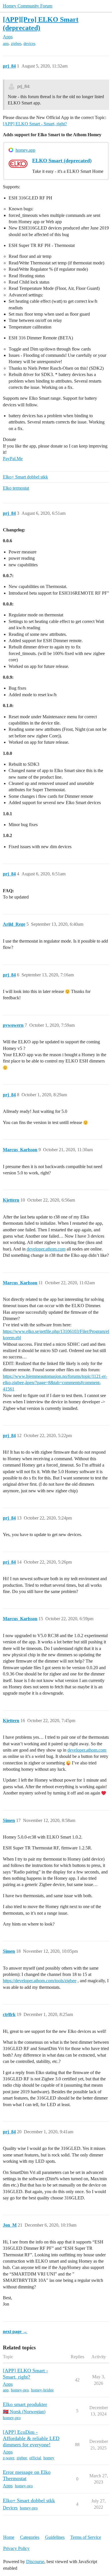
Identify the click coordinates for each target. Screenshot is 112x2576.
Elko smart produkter (25, 2404)
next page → (15, 2331)
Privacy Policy (16, 2548)
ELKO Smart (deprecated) (62, 161)
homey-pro (20, 2390)
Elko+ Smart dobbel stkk (25, 477)
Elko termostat (16, 488)
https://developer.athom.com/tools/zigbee (40, 1981)
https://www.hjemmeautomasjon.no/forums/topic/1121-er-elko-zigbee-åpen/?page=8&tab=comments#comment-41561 (55, 1383)
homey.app (25, 150)
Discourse (35, 2562)
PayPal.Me (13, 459)
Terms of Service (86, 2537)
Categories (30, 2537)
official (35, 2458)
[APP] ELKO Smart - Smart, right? (35, 124)
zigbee (16, 44)
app (6, 44)
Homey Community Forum (28, 6)
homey (49, 2458)
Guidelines (55, 2537)
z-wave (9, 2458)
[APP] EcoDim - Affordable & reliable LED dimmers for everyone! (31, 2438)
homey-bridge (42, 2390)
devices (29, 44)
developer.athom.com (46, 1249)
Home (9, 2537)
